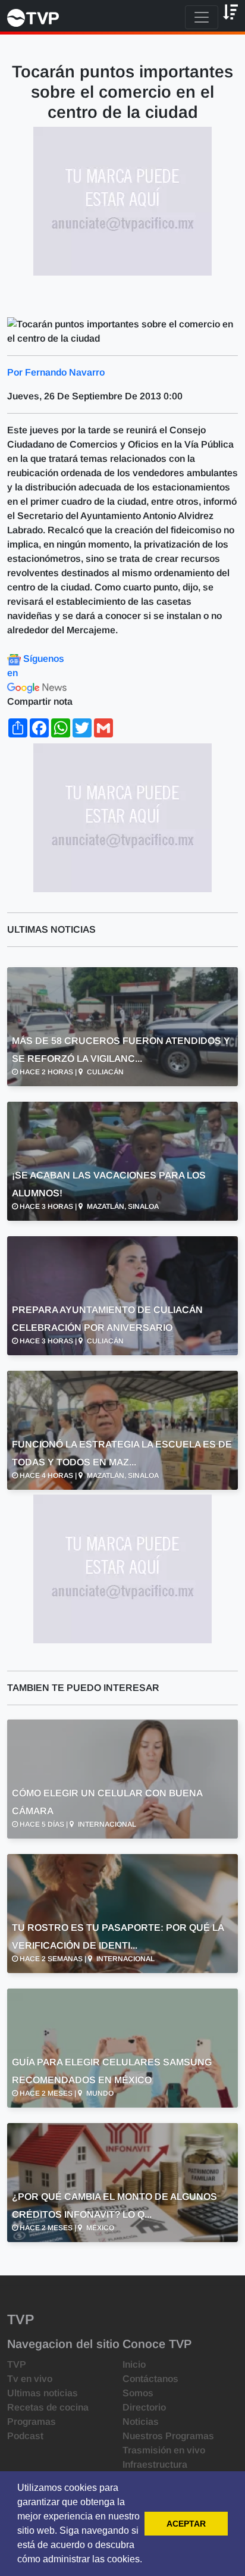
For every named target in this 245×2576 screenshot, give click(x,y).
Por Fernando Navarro (56, 372)
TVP (17, 2364)
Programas (32, 2422)
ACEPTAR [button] (186, 2524)
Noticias (141, 2422)
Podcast (25, 2436)
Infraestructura (155, 2464)
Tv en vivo (30, 2379)
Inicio (134, 2364)
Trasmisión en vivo (164, 2450)
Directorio (144, 2407)
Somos (138, 2393)
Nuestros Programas (168, 2436)
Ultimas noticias (43, 2393)
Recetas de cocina (48, 2407)
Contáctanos (150, 2379)
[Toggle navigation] (202, 17)
